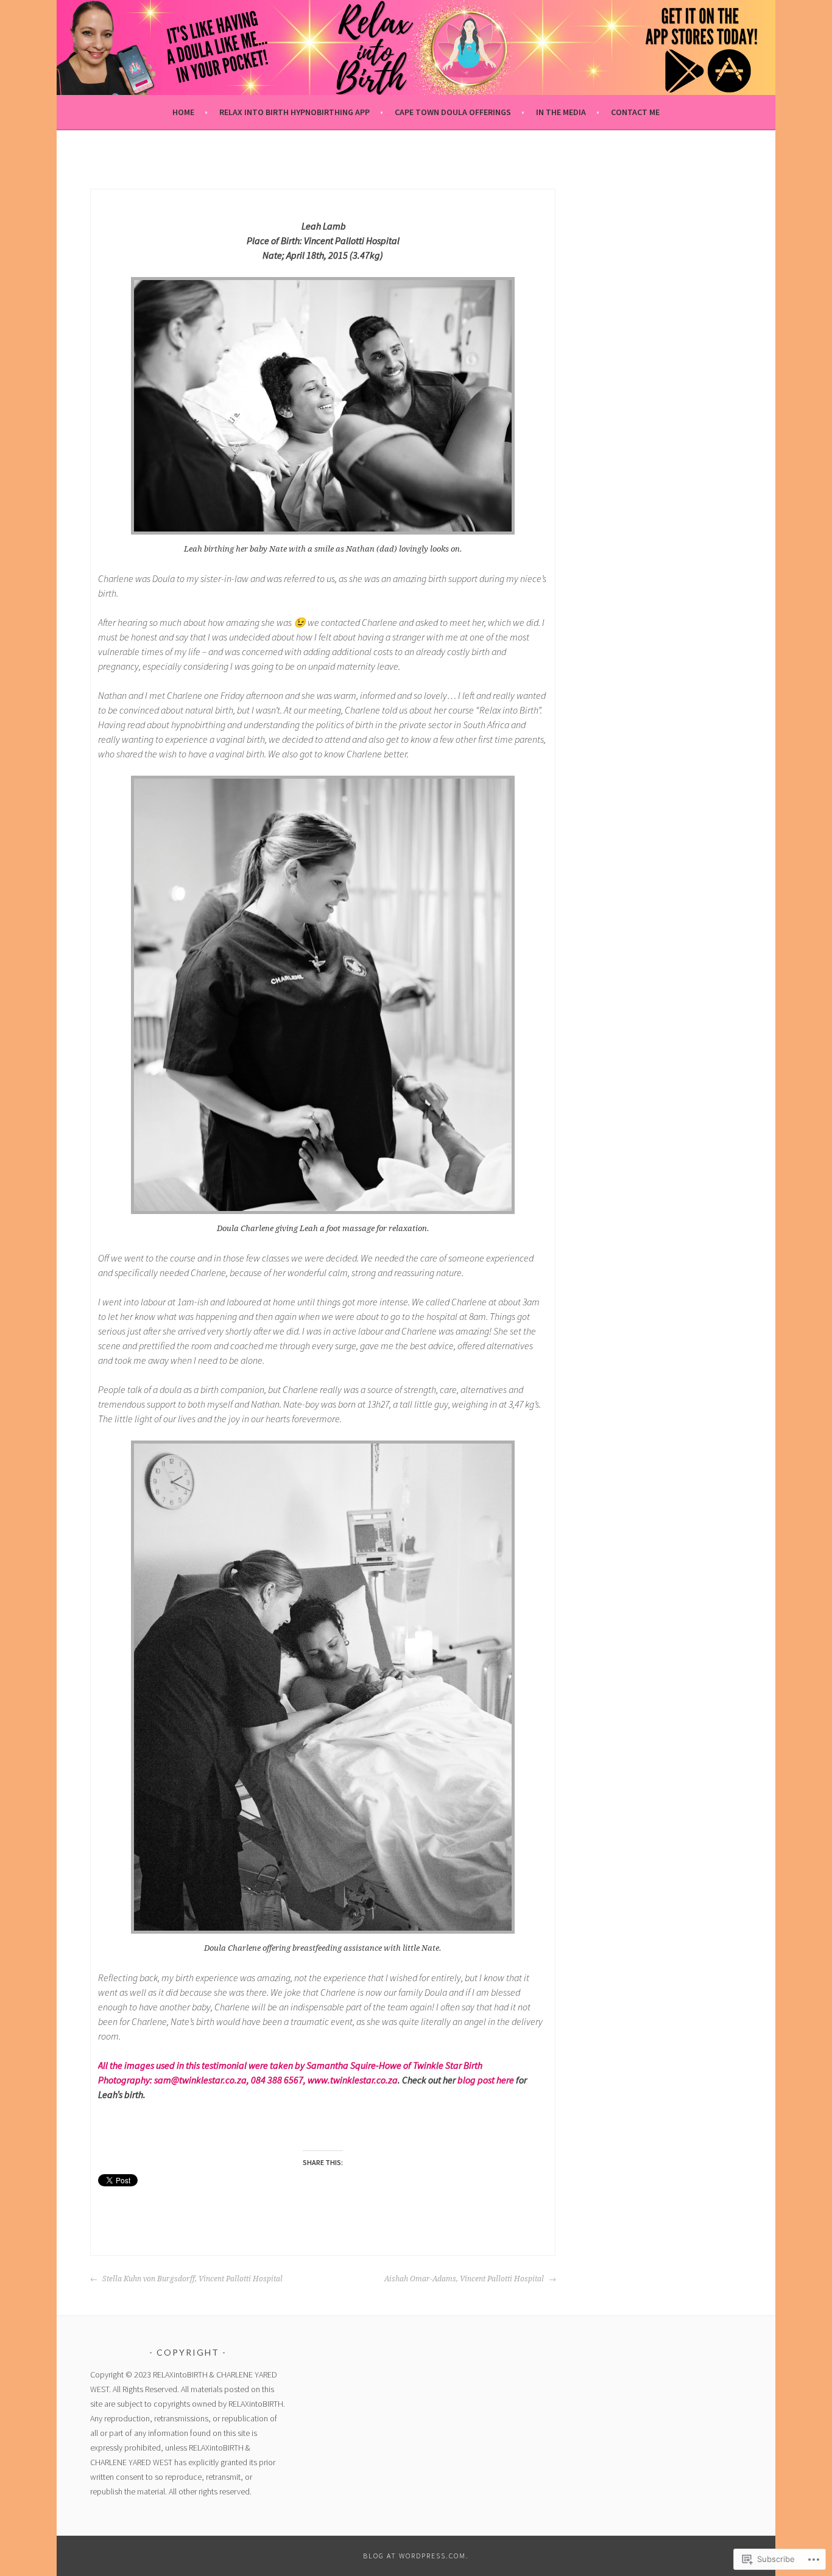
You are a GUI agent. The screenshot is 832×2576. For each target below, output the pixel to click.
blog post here (486, 2080)
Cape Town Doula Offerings (453, 112)
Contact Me (635, 112)
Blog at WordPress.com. (416, 2556)
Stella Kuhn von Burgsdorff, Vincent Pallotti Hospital (192, 2279)
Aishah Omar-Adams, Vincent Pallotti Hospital (465, 2279)
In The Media (561, 112)
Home (183, 112)
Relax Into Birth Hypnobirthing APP (294, 112)
